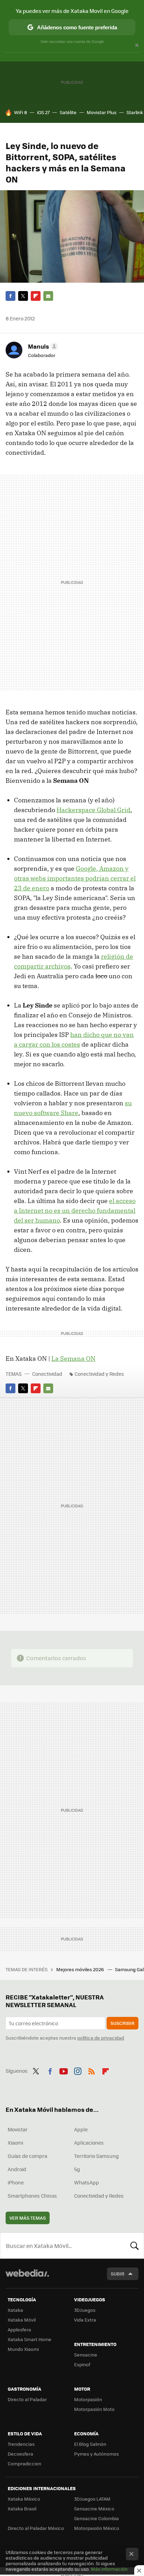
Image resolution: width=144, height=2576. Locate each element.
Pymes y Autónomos (96, 2454)
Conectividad (47, 1374)
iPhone (16, 2182)
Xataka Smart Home (30, 2339)
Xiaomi (15, 2143)
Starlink (135, 112)
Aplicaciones (89, 2143)
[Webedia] (27, 2278)
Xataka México (24, 2499)
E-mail (48, 296)
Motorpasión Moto (94, 2409)
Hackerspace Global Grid (93, 810)
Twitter (23, 296)
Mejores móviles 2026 (81, 1969)
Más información (109, 2569)
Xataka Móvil (22, 2320)
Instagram (78, 2070)
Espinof (82, 2364)
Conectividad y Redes (99, 1374)
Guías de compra (27, 2156)
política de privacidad (101, 2038)
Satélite (68, 112)
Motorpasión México (97, 2528)
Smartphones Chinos (32, 2196)
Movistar (18, 2129)
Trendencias (21, 2444)
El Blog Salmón (90, 2444)
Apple (81, 2129)
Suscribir (123, 2023)
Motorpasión (88, 2399)
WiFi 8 (20, 112)
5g (77, 2169)
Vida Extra (85, 2320)
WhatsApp (87, 2182)
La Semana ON (73, 1358)
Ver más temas (28, 2218)
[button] (42, 346)
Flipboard (36, 296)
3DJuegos (85, 2310)
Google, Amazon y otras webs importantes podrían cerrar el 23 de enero (75, 878)
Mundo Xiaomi (23, 2349)
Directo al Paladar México (36, 2528)
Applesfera (19, 2329)
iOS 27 (43, 112)
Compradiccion (24, 2463)
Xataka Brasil (22, 2508)
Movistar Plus (102, 112)
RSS (92, 2070)
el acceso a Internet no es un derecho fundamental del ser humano (75, 1211)
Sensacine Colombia (96, 2518)
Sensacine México (94, 2508)
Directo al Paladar (27, 2399)
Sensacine (86, 2355)
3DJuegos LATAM (92, 2499)
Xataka (15, 2310)
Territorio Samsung (96, 2156)
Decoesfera (20, 2454)
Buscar (135, 2245)
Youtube (64, 2070)
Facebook (10, 296)
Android (17, 2169)
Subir (118, 2274)
